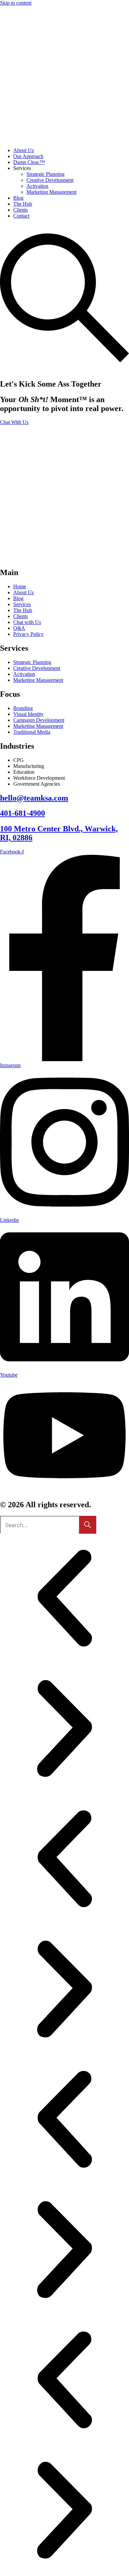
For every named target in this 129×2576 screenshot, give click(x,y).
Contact (21, 216)
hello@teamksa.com (34, 798)
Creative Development (50, 180)
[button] (64, 1599)
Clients (21, 210)
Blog (18, 198)
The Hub (23, 204)
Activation (37, 186)
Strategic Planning (45, 174)
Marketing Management (51, 192)
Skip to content (16, 3)
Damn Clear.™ (29, 162)
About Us (23, 150)
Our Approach (28, 156)
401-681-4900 (22, 813)
